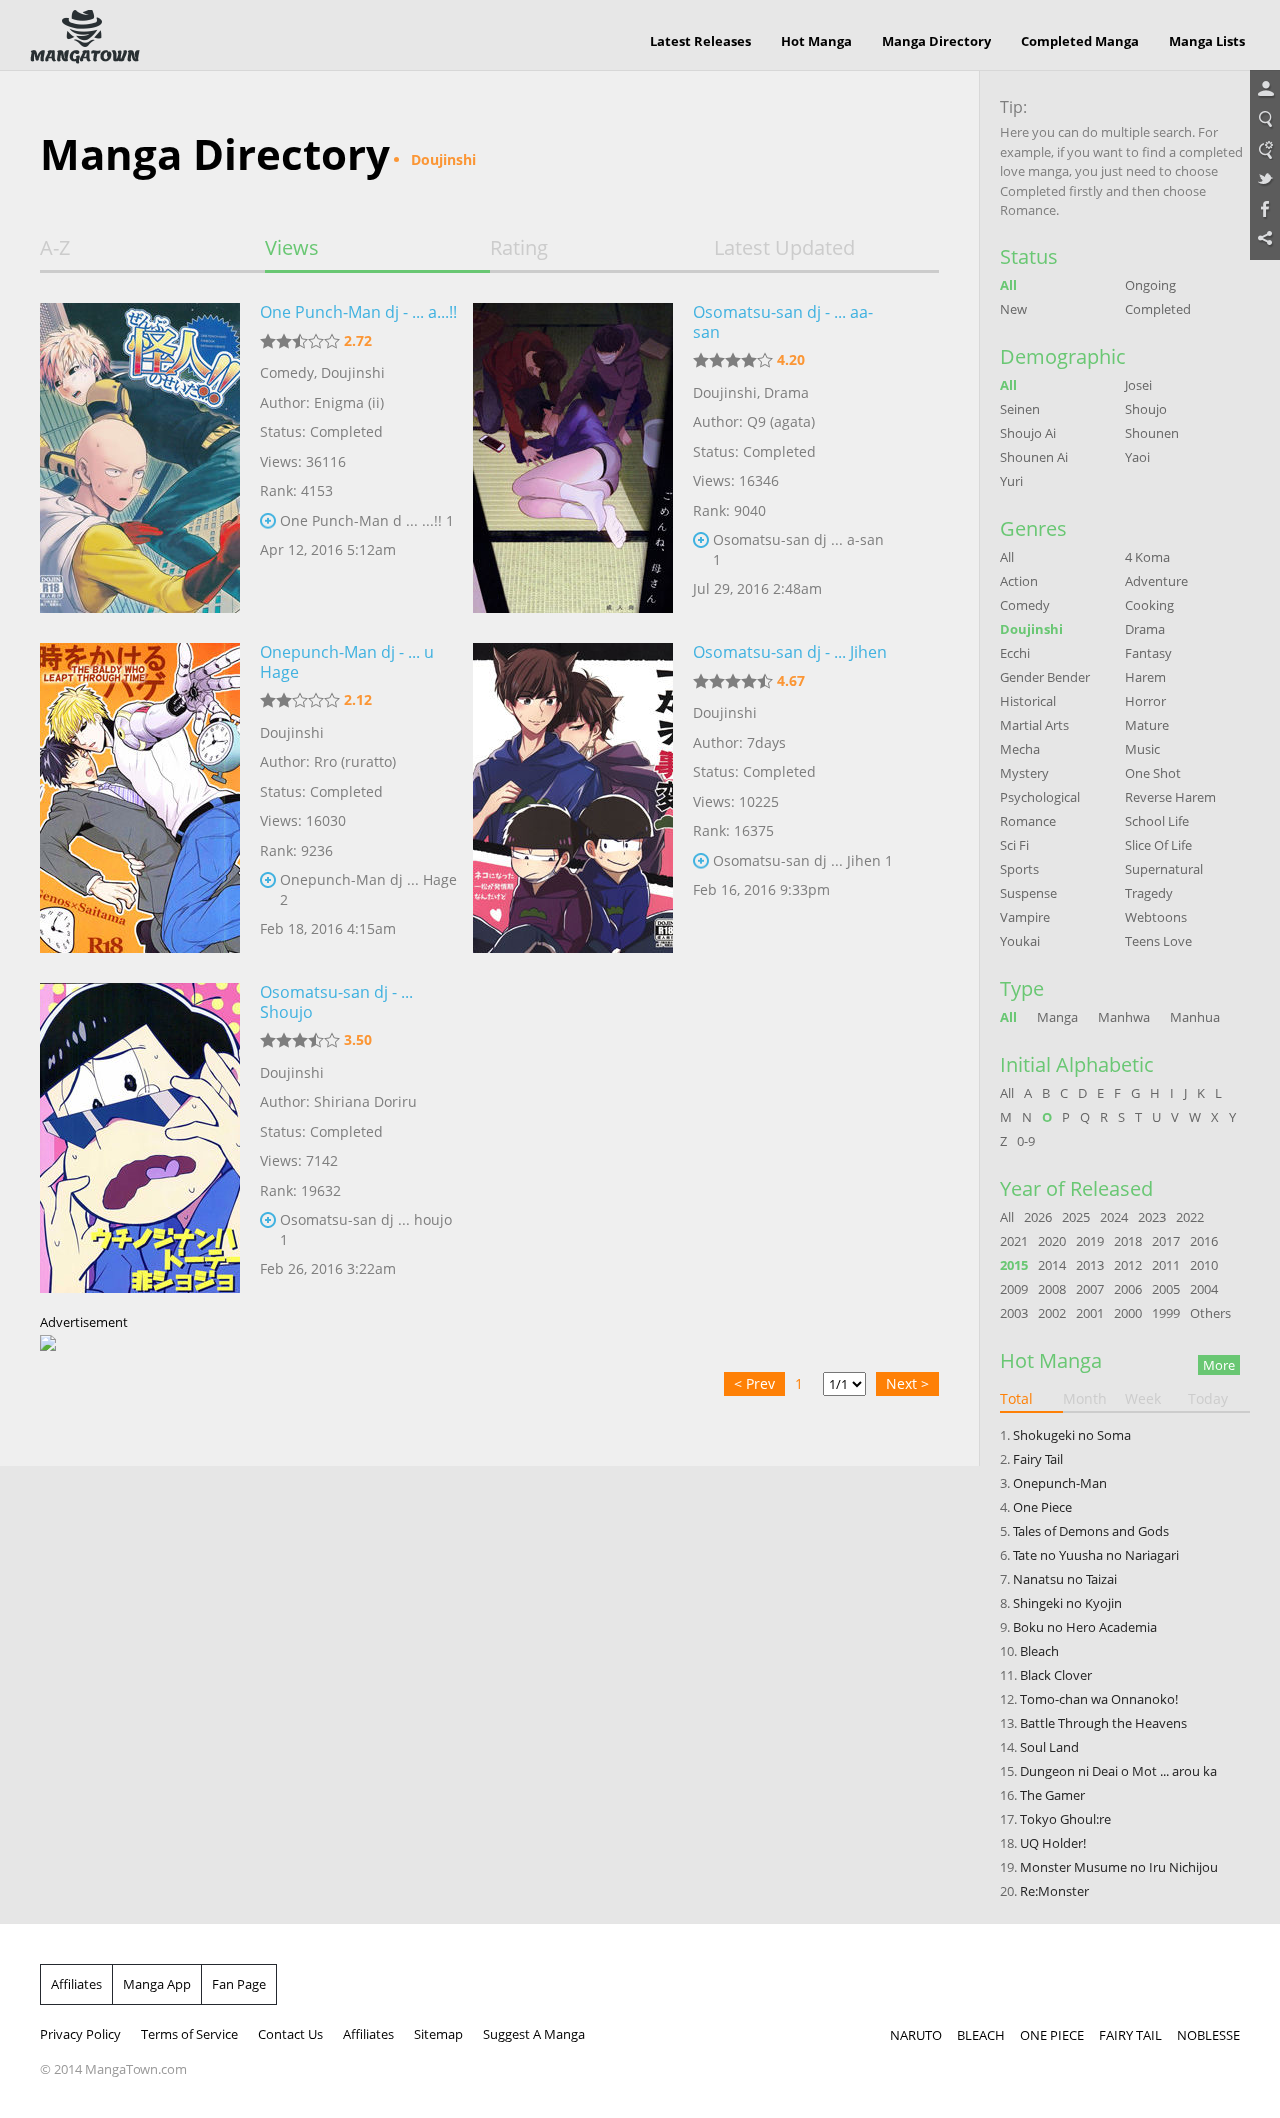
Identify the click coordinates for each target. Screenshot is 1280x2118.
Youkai (1020, 941)
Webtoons (1156, 917)
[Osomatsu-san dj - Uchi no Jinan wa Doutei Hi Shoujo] (140, 1138)
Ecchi (1015, 653)
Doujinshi (353, 372)
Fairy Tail (1038, 1459)
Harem (1145, 677)
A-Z (55, 248)
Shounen (1152, 433)
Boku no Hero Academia (1085, 1627)
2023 (1152, 1217)
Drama (786, 392)
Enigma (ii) (349, 402)
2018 (1128, 1241)
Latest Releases (700, 41)
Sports (1019, 869)
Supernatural (1164, 869)
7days (766, 742)
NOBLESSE (1208, 2035)
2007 (1090, 1289)
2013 (1090, 1265)
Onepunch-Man (1060, 1483)
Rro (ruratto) (355, 761)
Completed (1158, 309)
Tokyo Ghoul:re (1065, 1819)
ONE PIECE (1052, 2035)
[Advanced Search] (1265, 150)
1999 (1166, 1313)
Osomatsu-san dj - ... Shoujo (336, 1002)
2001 (1090, 1313)
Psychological (1040, 797)
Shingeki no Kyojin (1067, 1603)
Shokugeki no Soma (1072, 1435)
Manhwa (1124, 1017)
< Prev (754, 1383)
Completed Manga (1080, 41)
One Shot (1153, 773)
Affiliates (76, 1984)
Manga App (157, 1984)
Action (1019, 581)
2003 (1014, 1313)
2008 (1052, 1289)
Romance (1028, 821)
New (1013, 309)
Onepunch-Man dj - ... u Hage (347, 662)
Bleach (1039, 1651)
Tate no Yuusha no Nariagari (1096, 1555)
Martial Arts (1034, 725)
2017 (1166, 1241)
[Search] (1265, 120)
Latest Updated (784, 248)
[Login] (1265, 90)
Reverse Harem (1170, 797)
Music (1142, 749)
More (1219, 1365)
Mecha (1020, 749)
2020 (1052, 1241)
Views (292, 248)
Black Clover (1056, 1675)
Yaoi (1137, 457)
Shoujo (1146, 409)
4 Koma (1147, 557)
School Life (1157, 821)
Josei (1138, 385)
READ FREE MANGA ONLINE (85, 37)
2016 (1204, 1241)
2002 (1052, 1313)
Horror (1145, 701)
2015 (1014, 1265)
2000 (1128, 1313)
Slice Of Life (1158, 845)
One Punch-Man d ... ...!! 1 (367, 520)
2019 (1090, 1241)
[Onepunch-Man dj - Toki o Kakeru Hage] (140, 798)
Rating (519, 248)
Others (1210, 1313)
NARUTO (916, 2035)
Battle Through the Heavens (1103, 1723)
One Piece (1042, 1507)
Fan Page (239, 1984)
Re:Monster (1054, 1891)
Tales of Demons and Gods (1091, 1531)
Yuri (1011, 481)
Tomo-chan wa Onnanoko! (1099, 1699)
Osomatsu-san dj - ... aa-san (783, 322)
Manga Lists (1207, 41)
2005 (1166, 1289)
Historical (1028, 701)
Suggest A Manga (534, 2034)
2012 (1128, 1265)
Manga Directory (936, 41)
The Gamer (1052, 1795)
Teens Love (1158, 941)
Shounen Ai (1034, 457)
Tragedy (1149, 893)
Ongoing (1150, 285)
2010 (1204, 1265)
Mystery (1024, 773)
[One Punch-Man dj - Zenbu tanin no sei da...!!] (140, 458)
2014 (1052, 1265)
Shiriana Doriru (365, 1101)
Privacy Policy (80, 2034)
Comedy (287, 372)
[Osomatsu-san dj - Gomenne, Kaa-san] (573, 458)
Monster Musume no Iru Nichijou (1119, 1867)
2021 (1014, 1241)
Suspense (1028, 893)
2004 (1204, 1289)
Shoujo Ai (1028, 433)
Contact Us (290, 2034)
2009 (1014, 1289)
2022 (1190, 1217)
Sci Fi (1014, 845)
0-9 (1026, 1141)
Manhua (1195, 1017)
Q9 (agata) (781, 421)
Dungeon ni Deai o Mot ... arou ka (1118, 1771)
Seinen (1020, 409)
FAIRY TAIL (1130, 2035)
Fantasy (1148, 653)
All (1008, 285)
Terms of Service (189, 2034)
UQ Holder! (1053, 1843)
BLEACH (981, 2035)
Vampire (1025, 917)
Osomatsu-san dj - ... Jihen (790, 652)
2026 (1038, 1217)
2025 (1076, 1217)
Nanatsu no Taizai (1065, 1579)
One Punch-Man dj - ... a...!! (358, 312)
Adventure (1156, 581)
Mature (1147, 725)
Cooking (1149, 605)
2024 (1114, 1217)
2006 (1128, 1289)
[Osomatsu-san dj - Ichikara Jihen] (573, 798)
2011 (1166, 1265)
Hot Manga (816, 41)
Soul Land (1049, 1747)
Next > (907, 1383)
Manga (1057, 1017)
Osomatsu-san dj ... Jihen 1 (803, 860)
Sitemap (438, 2034)
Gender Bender (1045, 677)
